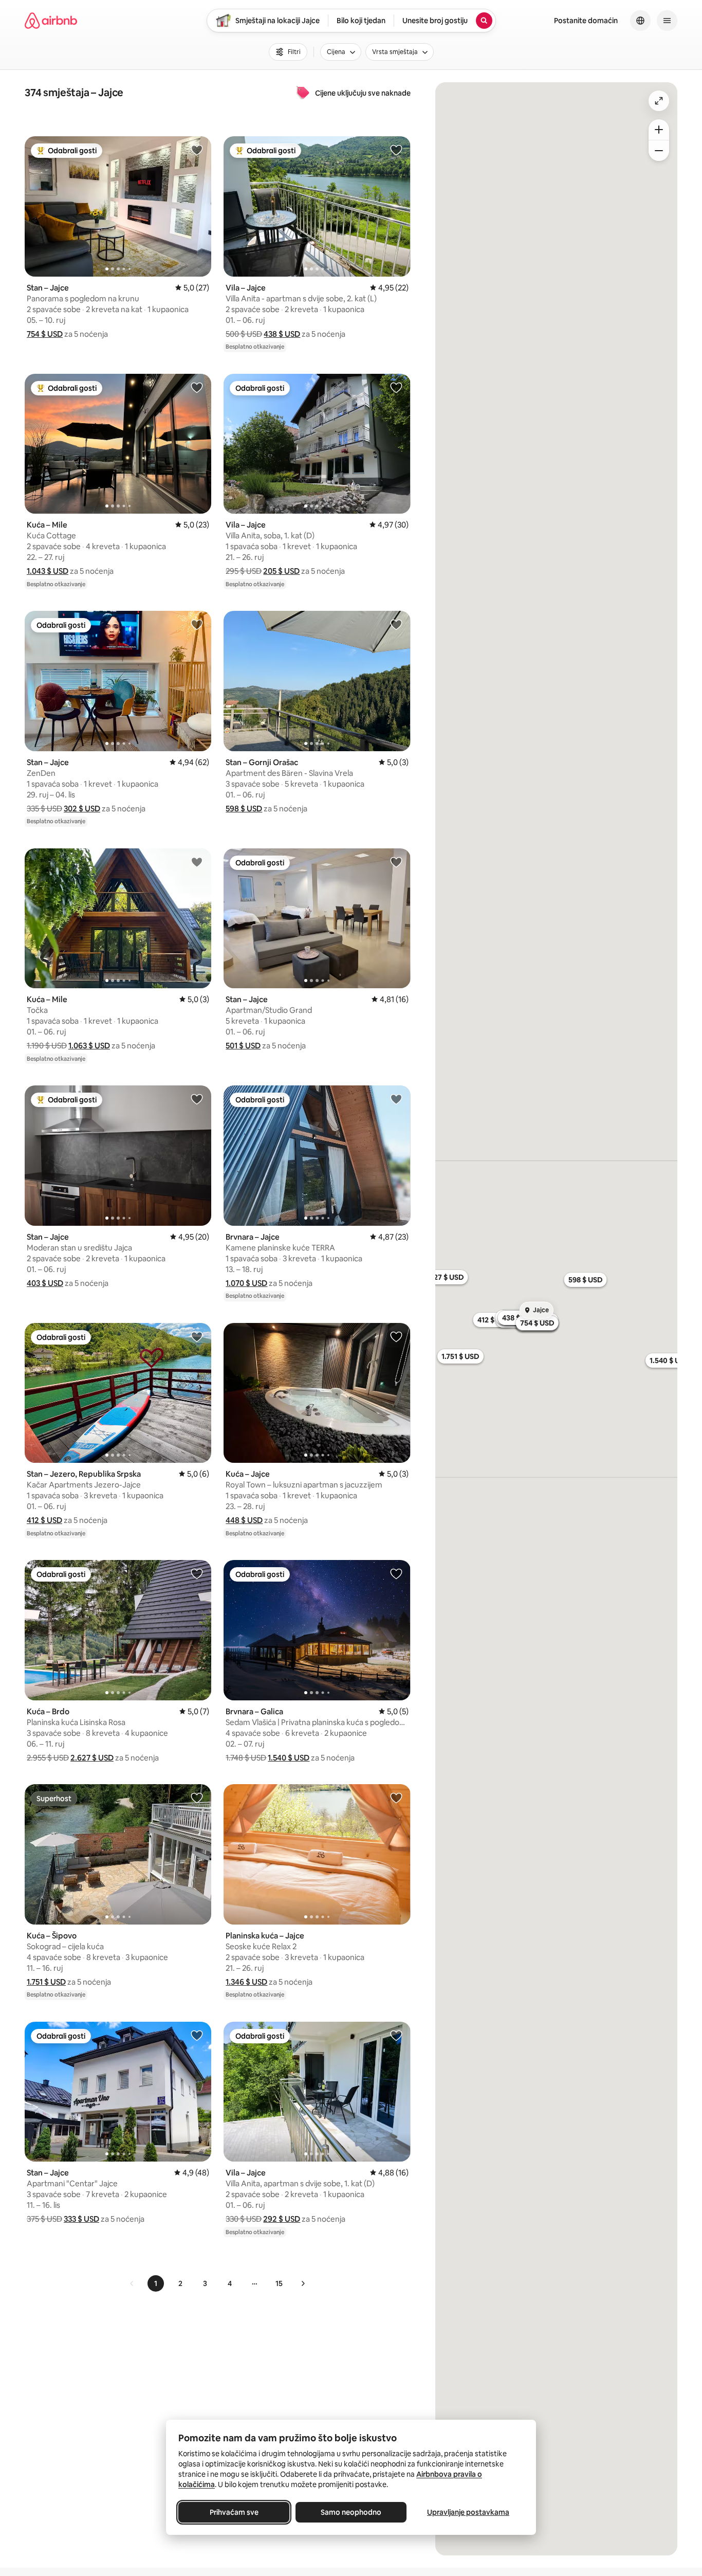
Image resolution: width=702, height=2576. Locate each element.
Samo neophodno (351, 2512)
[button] (45, 334)
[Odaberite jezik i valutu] (640, 21)
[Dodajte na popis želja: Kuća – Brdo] (197, 1573)
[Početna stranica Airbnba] (51, 21)
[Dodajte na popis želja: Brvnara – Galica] (396, 1573)
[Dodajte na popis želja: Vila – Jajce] (396, 150)
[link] (132, 2283)
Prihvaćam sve (234, 2512)
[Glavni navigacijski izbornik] (667, 21)
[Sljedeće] (303, 2283)
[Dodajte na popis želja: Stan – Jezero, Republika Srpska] (197, 1336)
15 (279, 2283)
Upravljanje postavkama (468, 2512)
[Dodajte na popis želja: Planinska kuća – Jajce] (396, 1798)
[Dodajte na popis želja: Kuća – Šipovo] (197, 1798)
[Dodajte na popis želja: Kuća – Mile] (197, 387)
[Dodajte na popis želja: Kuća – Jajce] (396, 1336)
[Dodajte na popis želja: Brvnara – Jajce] (396, 1099)
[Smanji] (659, 151)
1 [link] (156, 2283)
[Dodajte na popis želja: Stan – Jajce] (197, 150)
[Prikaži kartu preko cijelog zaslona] (659, 101)
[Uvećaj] (659, 130)
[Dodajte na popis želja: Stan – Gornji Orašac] (396, 624)
